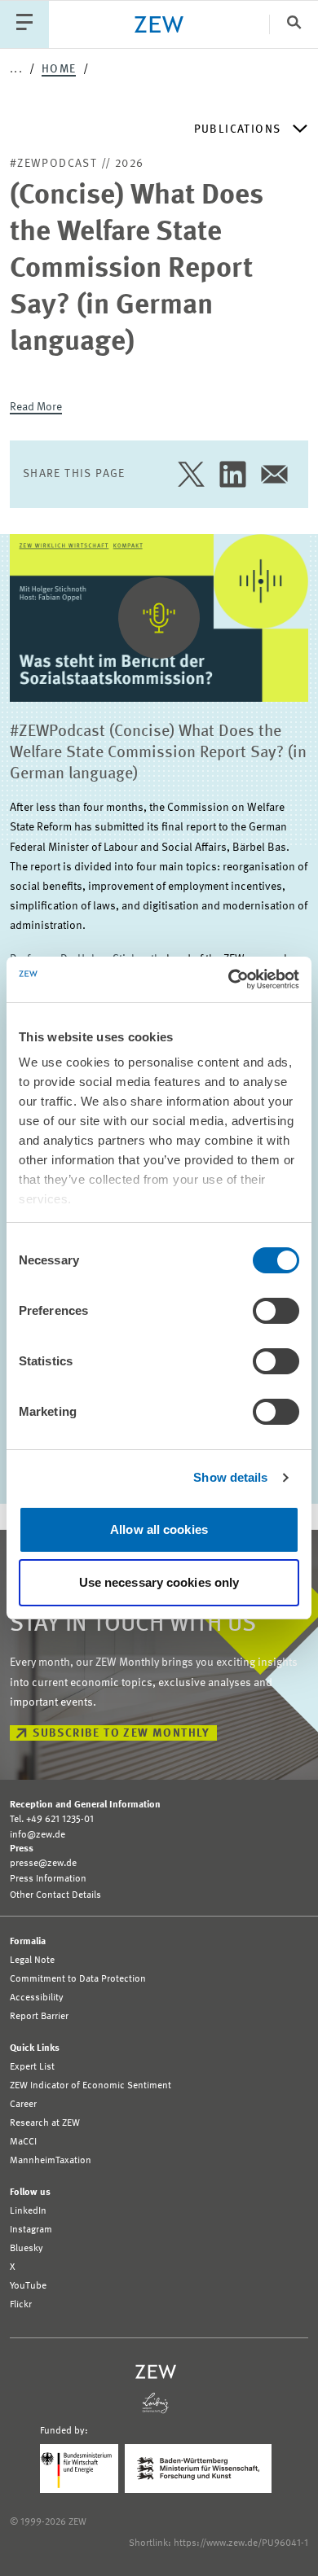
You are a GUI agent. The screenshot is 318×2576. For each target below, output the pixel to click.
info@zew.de (38, 1835)
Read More (36, 407)
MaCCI (23, 2142)
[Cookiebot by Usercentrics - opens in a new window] (229, 979)
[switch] (276, 1311)
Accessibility (37, 1998)
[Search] (294, 24)
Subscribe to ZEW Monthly (121, 1733)
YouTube (28, 2286)
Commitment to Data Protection (78, 1979)
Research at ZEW (45, 2123)
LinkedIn (28, 2211)
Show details (230, 1477)
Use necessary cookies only (159, 1582)
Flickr (21, 2305)
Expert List (32, 2067)
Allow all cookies (159, 1529)
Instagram (31, 2230)
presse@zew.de (43, 1864)
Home (59, 69)
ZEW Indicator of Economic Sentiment (91, 2086)
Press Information (48, 1879)
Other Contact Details (55, 1895)
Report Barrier (39, 2017)
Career (23, 2105)
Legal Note (32, 1960)
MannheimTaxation (51, 2161)
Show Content (159, 683)
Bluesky (26, 2249)
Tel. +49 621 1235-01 (52, 1820)
